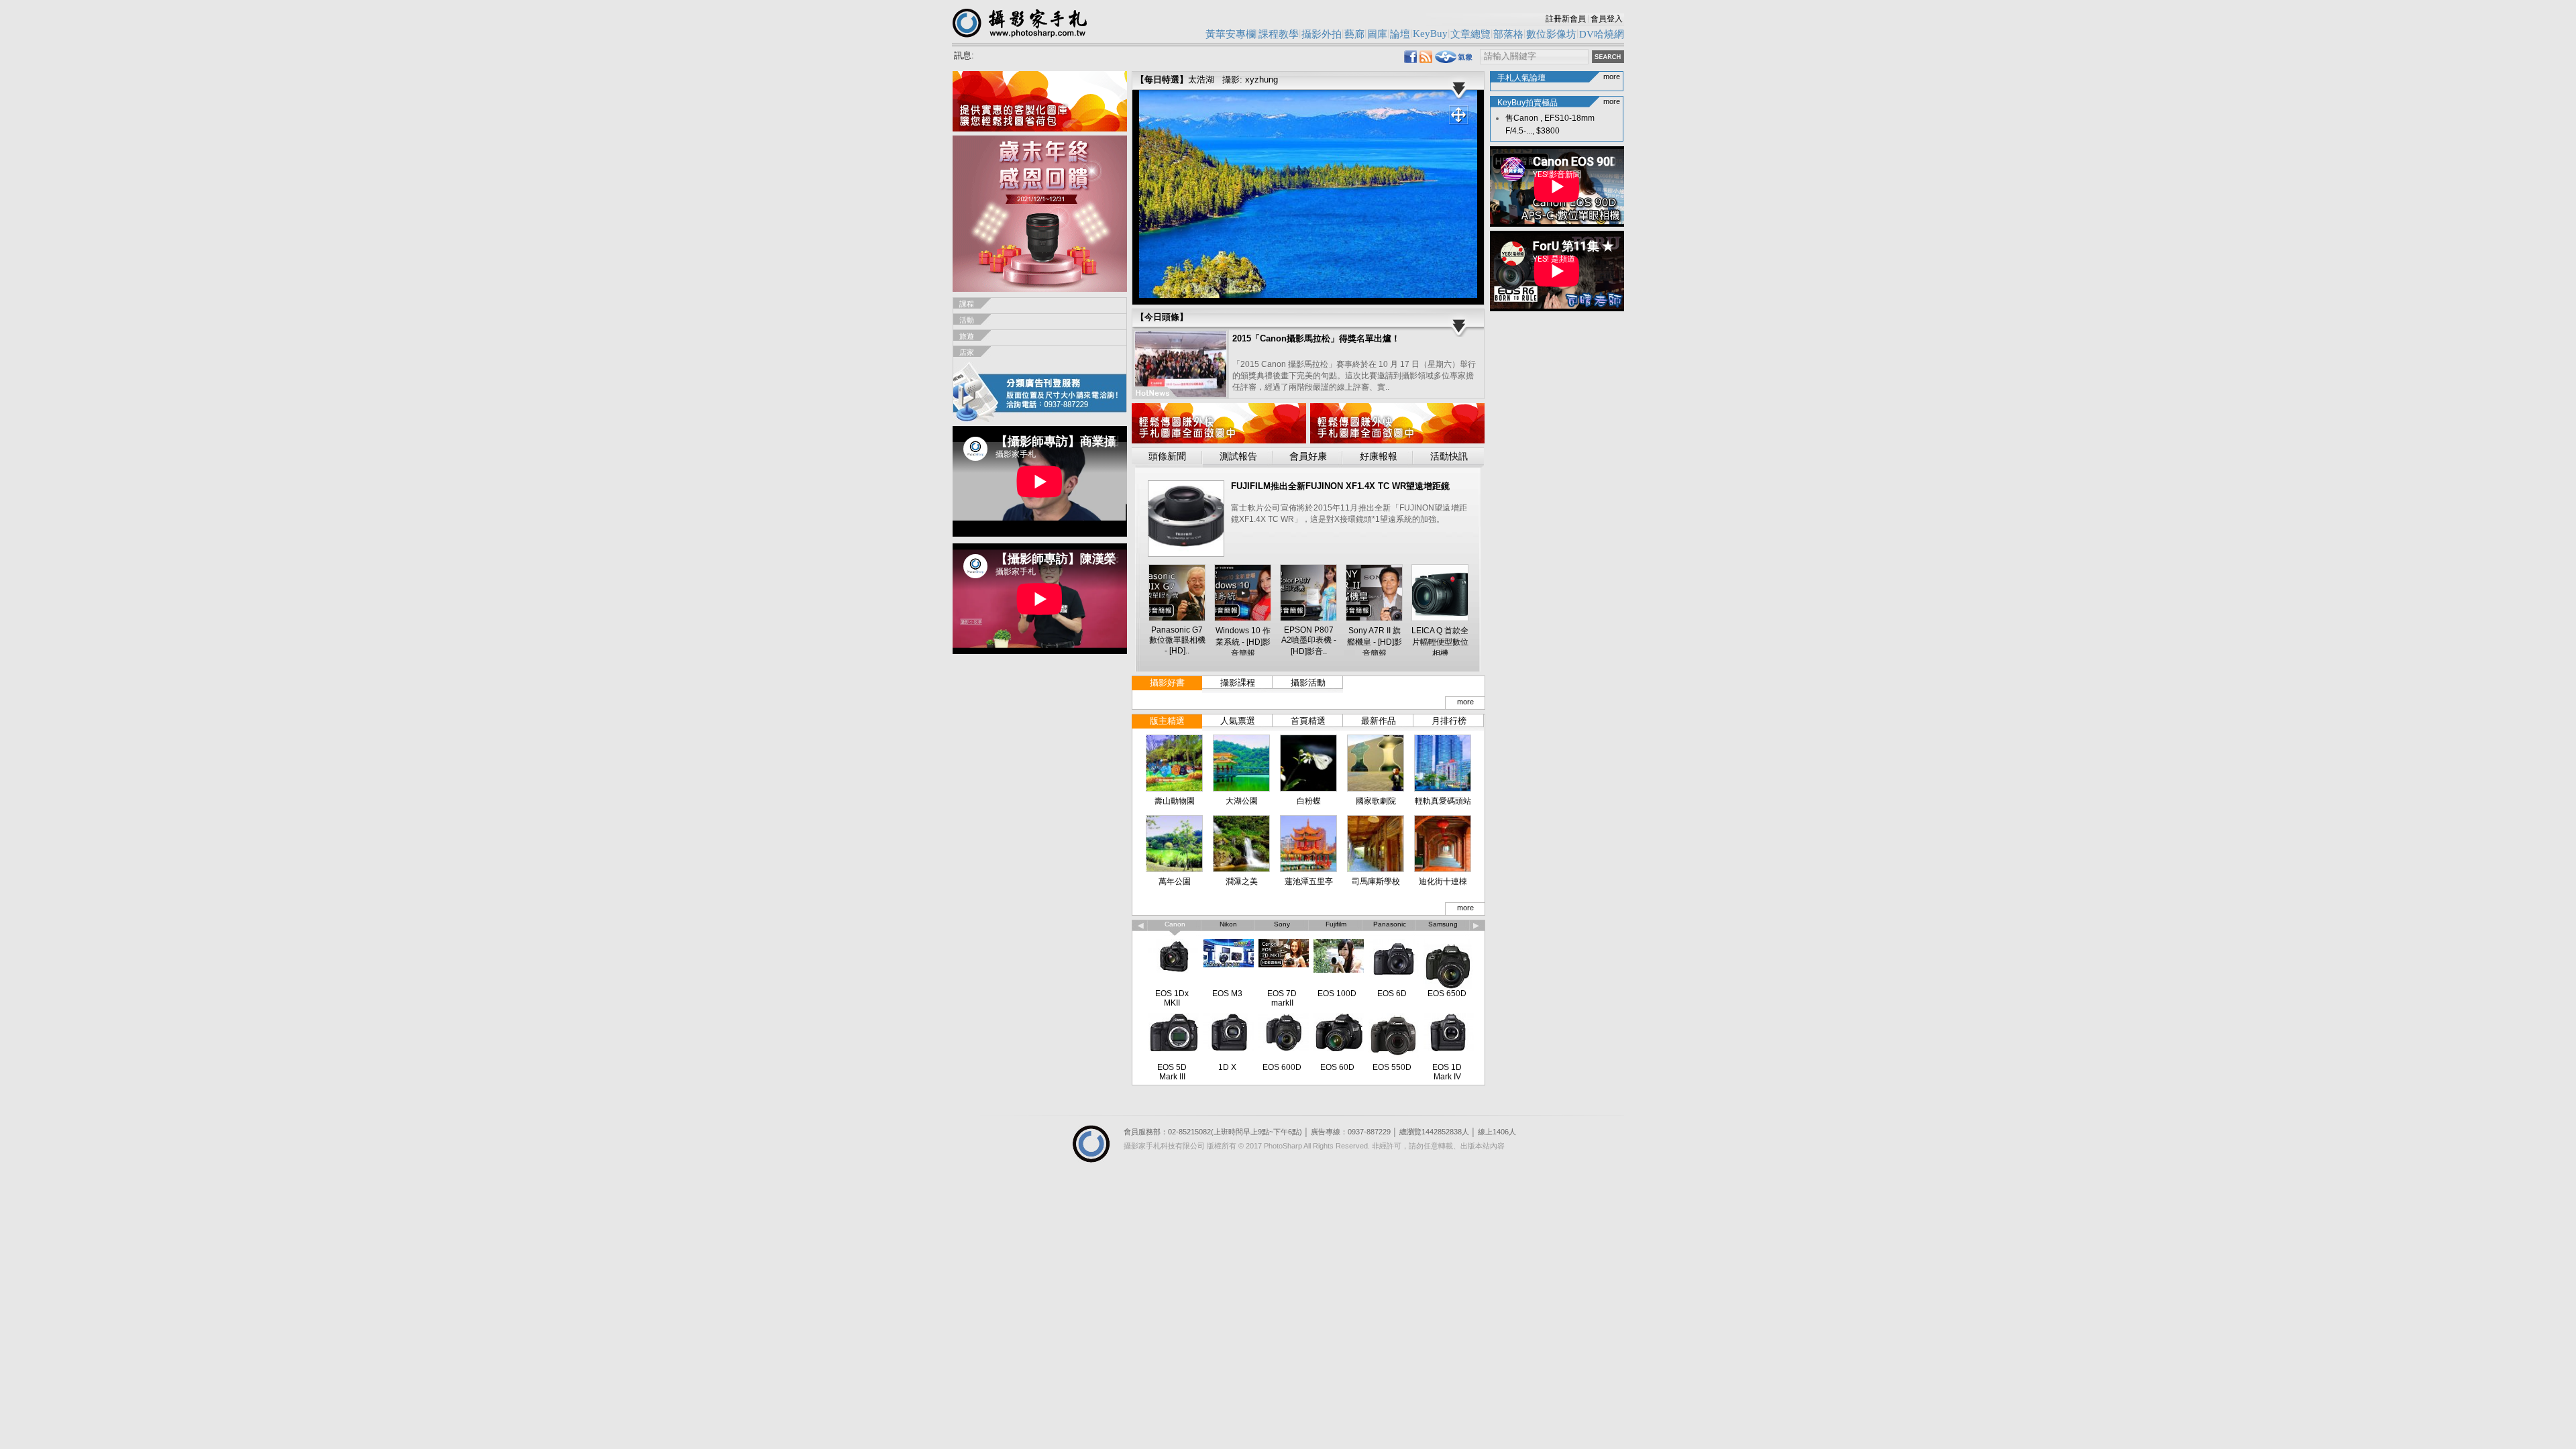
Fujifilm (1336, 924)
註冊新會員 (1566, 19)
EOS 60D (1337, 1067)
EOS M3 (1227, 994)
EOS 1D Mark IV (1447, 1072)
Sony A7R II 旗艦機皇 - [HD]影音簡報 (1375, 642)
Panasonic (1390, 924)
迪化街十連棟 (1443, 881)
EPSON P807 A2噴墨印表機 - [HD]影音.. (1309, 641)
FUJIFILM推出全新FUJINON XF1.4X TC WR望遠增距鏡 (1340, 486)
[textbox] (1534, 57)
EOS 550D (1392, 1067)
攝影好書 (1167, 683)
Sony (1282, 924)
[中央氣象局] (1454, 60)
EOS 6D (1392, 994)
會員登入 (1607, 19)
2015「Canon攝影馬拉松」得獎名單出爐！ (1316, 338)
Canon (1175, 924)
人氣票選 (1238, 721)
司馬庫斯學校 (1376, 881)
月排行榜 (1449, 721)
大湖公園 (1242, 801)
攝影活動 (1308, 683)
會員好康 (1308, 457)
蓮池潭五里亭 (1309, 881)
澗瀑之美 (1242, 881)
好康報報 (1379, 457)
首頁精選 (1308, 721)
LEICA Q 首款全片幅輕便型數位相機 (1440, 642)
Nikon (1228, 924)
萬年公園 (1175, 881)
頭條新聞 (1167, 457)
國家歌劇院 (1376, 801)
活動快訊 (1449, 457)
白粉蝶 (1309, 801)
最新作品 (1379, 721)
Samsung (1443, 924)
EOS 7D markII (1282, 998)
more (1465, 702)
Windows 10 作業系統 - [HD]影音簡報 (1243, 642)
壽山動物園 (1175, 801)
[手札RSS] (1426, 59)
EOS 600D (1282, 1067)
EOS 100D (1337, 994)
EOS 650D (1447, 994)
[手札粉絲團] (1410, 59)
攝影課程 (1238, 683)
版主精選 (1167, 721)
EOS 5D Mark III (1172, 1072)
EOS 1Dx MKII (1172, 998)
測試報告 (1238, 457)
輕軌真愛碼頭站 (1443, 801)
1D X (1227, 1067)
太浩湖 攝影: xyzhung (1233, 79)
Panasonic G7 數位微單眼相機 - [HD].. (1177, 640)
